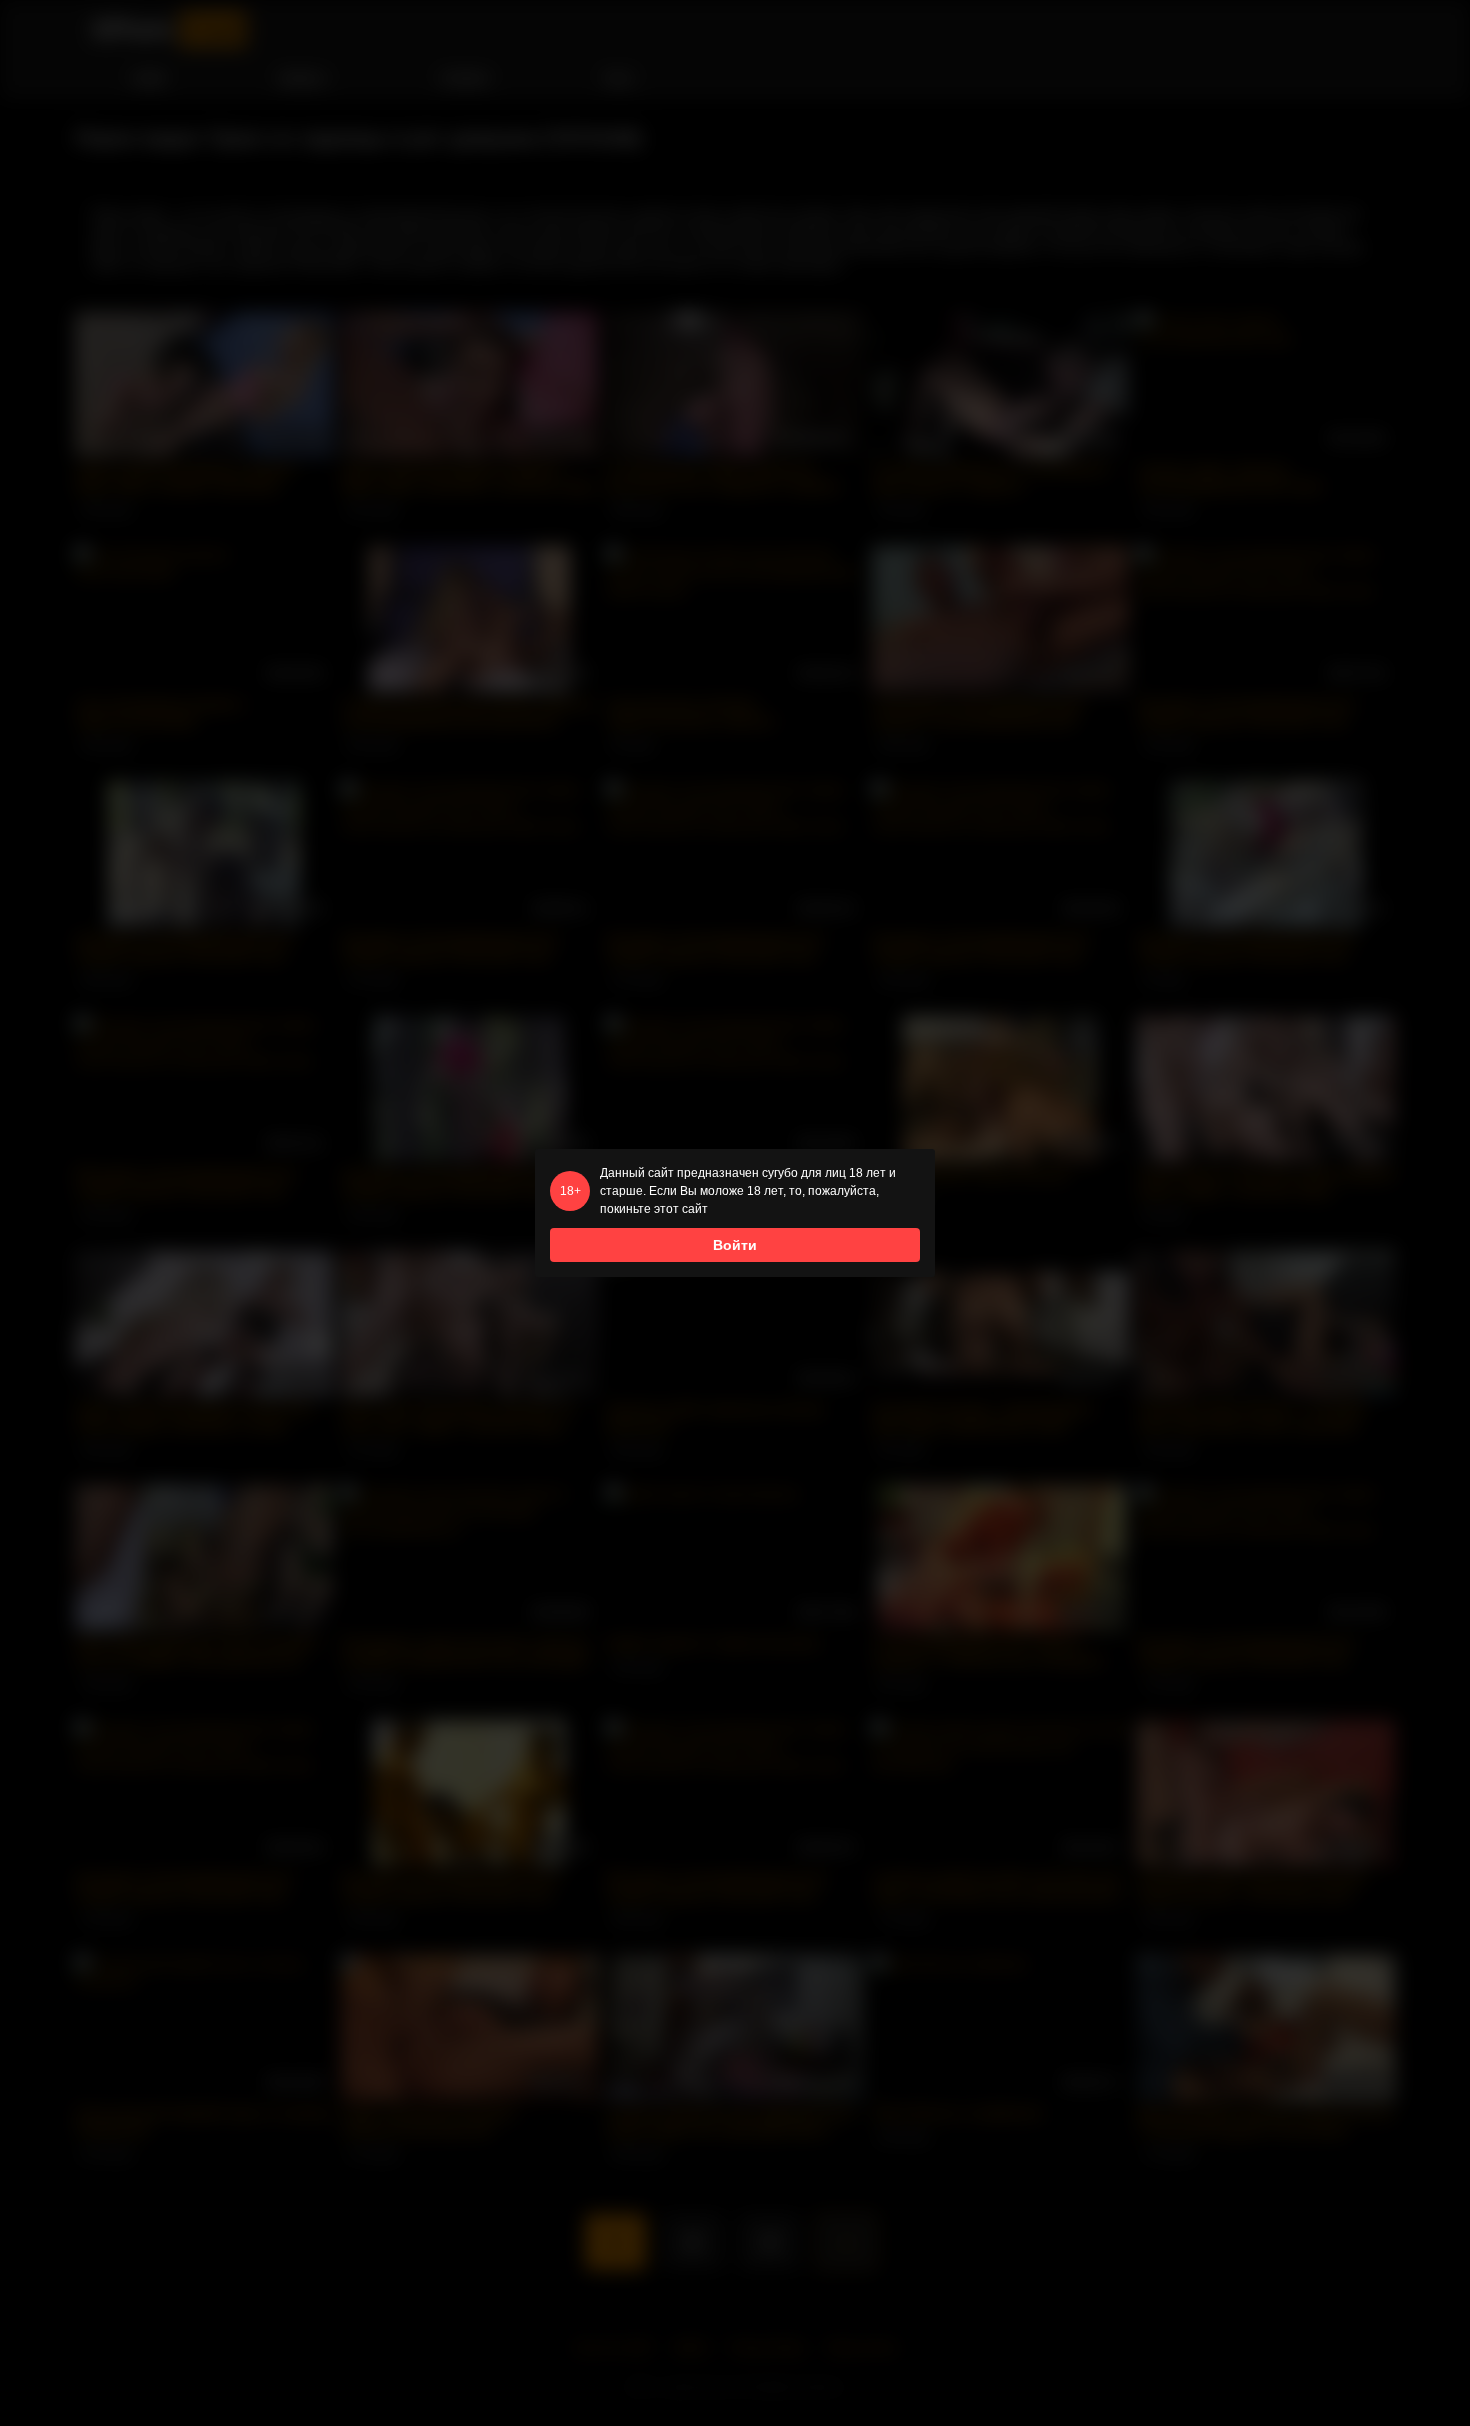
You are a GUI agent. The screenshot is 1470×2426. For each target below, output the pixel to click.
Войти (735, 1245)
